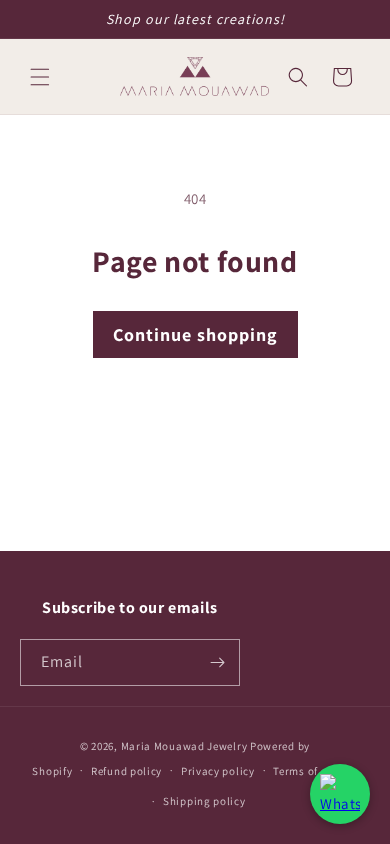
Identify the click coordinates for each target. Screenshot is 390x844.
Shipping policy (204, 801)
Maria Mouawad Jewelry (184, 746)
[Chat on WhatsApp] (340, 794)
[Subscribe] (217, 662)
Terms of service (315, 771)
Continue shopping (195, 334)
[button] (40, 77)
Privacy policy (218, 771)
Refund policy (126, 771)
